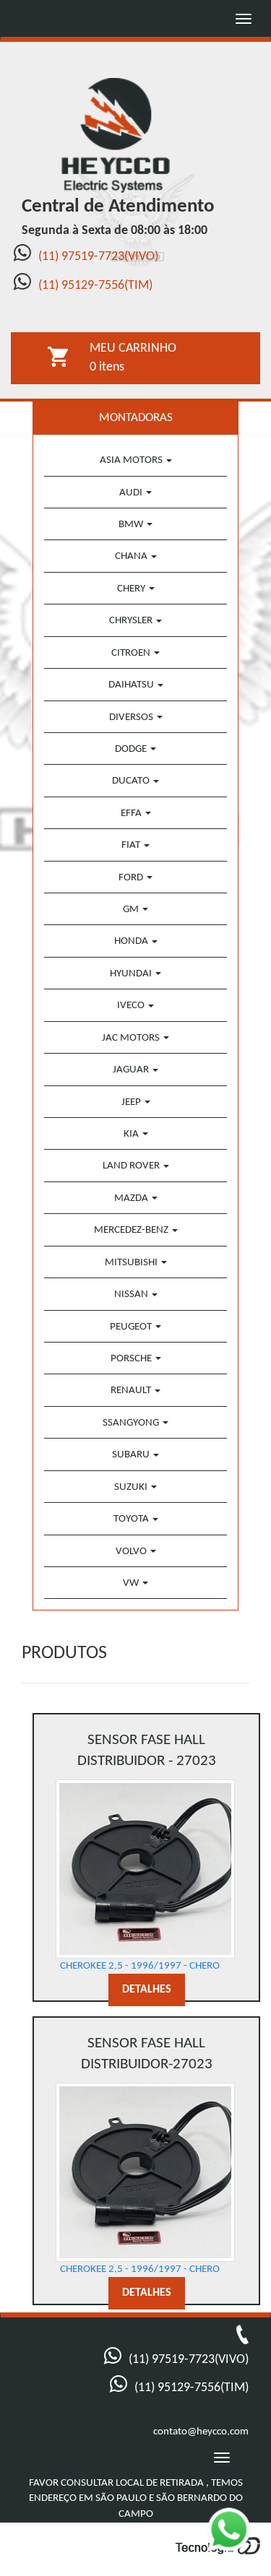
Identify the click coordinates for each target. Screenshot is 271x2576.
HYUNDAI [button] (132, 974)
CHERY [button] (132, 589)
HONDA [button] (132, 941)
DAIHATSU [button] (132, 685)
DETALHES (147, 1990)
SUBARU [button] (132, 1455)
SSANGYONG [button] (132, 1423)
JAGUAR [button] (132, 1070)
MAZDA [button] (132, 1198)
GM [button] (132, 910)
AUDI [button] (132, 493)
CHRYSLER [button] (132, 621)
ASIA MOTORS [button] (132, 460)
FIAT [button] (132, 845)
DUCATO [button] (132, 781)
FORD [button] (132, 878)
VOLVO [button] (132, 1552)
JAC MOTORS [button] (132, 1038)
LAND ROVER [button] (132, 1166)
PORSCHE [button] (132, 1359)
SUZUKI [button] (132, 1487)
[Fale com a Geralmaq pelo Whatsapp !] (238, 2539)
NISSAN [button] (132, 1294)
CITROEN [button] (132, 653)
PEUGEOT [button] (132, 1327)
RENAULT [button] (132, 1391)
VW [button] (132, 1583)
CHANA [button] (132, 556)
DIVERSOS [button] (132, 717)
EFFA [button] (132, 814)
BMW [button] (132, 525)
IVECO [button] (132, 1006)
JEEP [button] (132, 1102)
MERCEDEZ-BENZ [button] (132, 1230)
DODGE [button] (132, 749)
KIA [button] (132, 1134)
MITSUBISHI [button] (132, 1263)
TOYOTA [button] (132, 1519)
